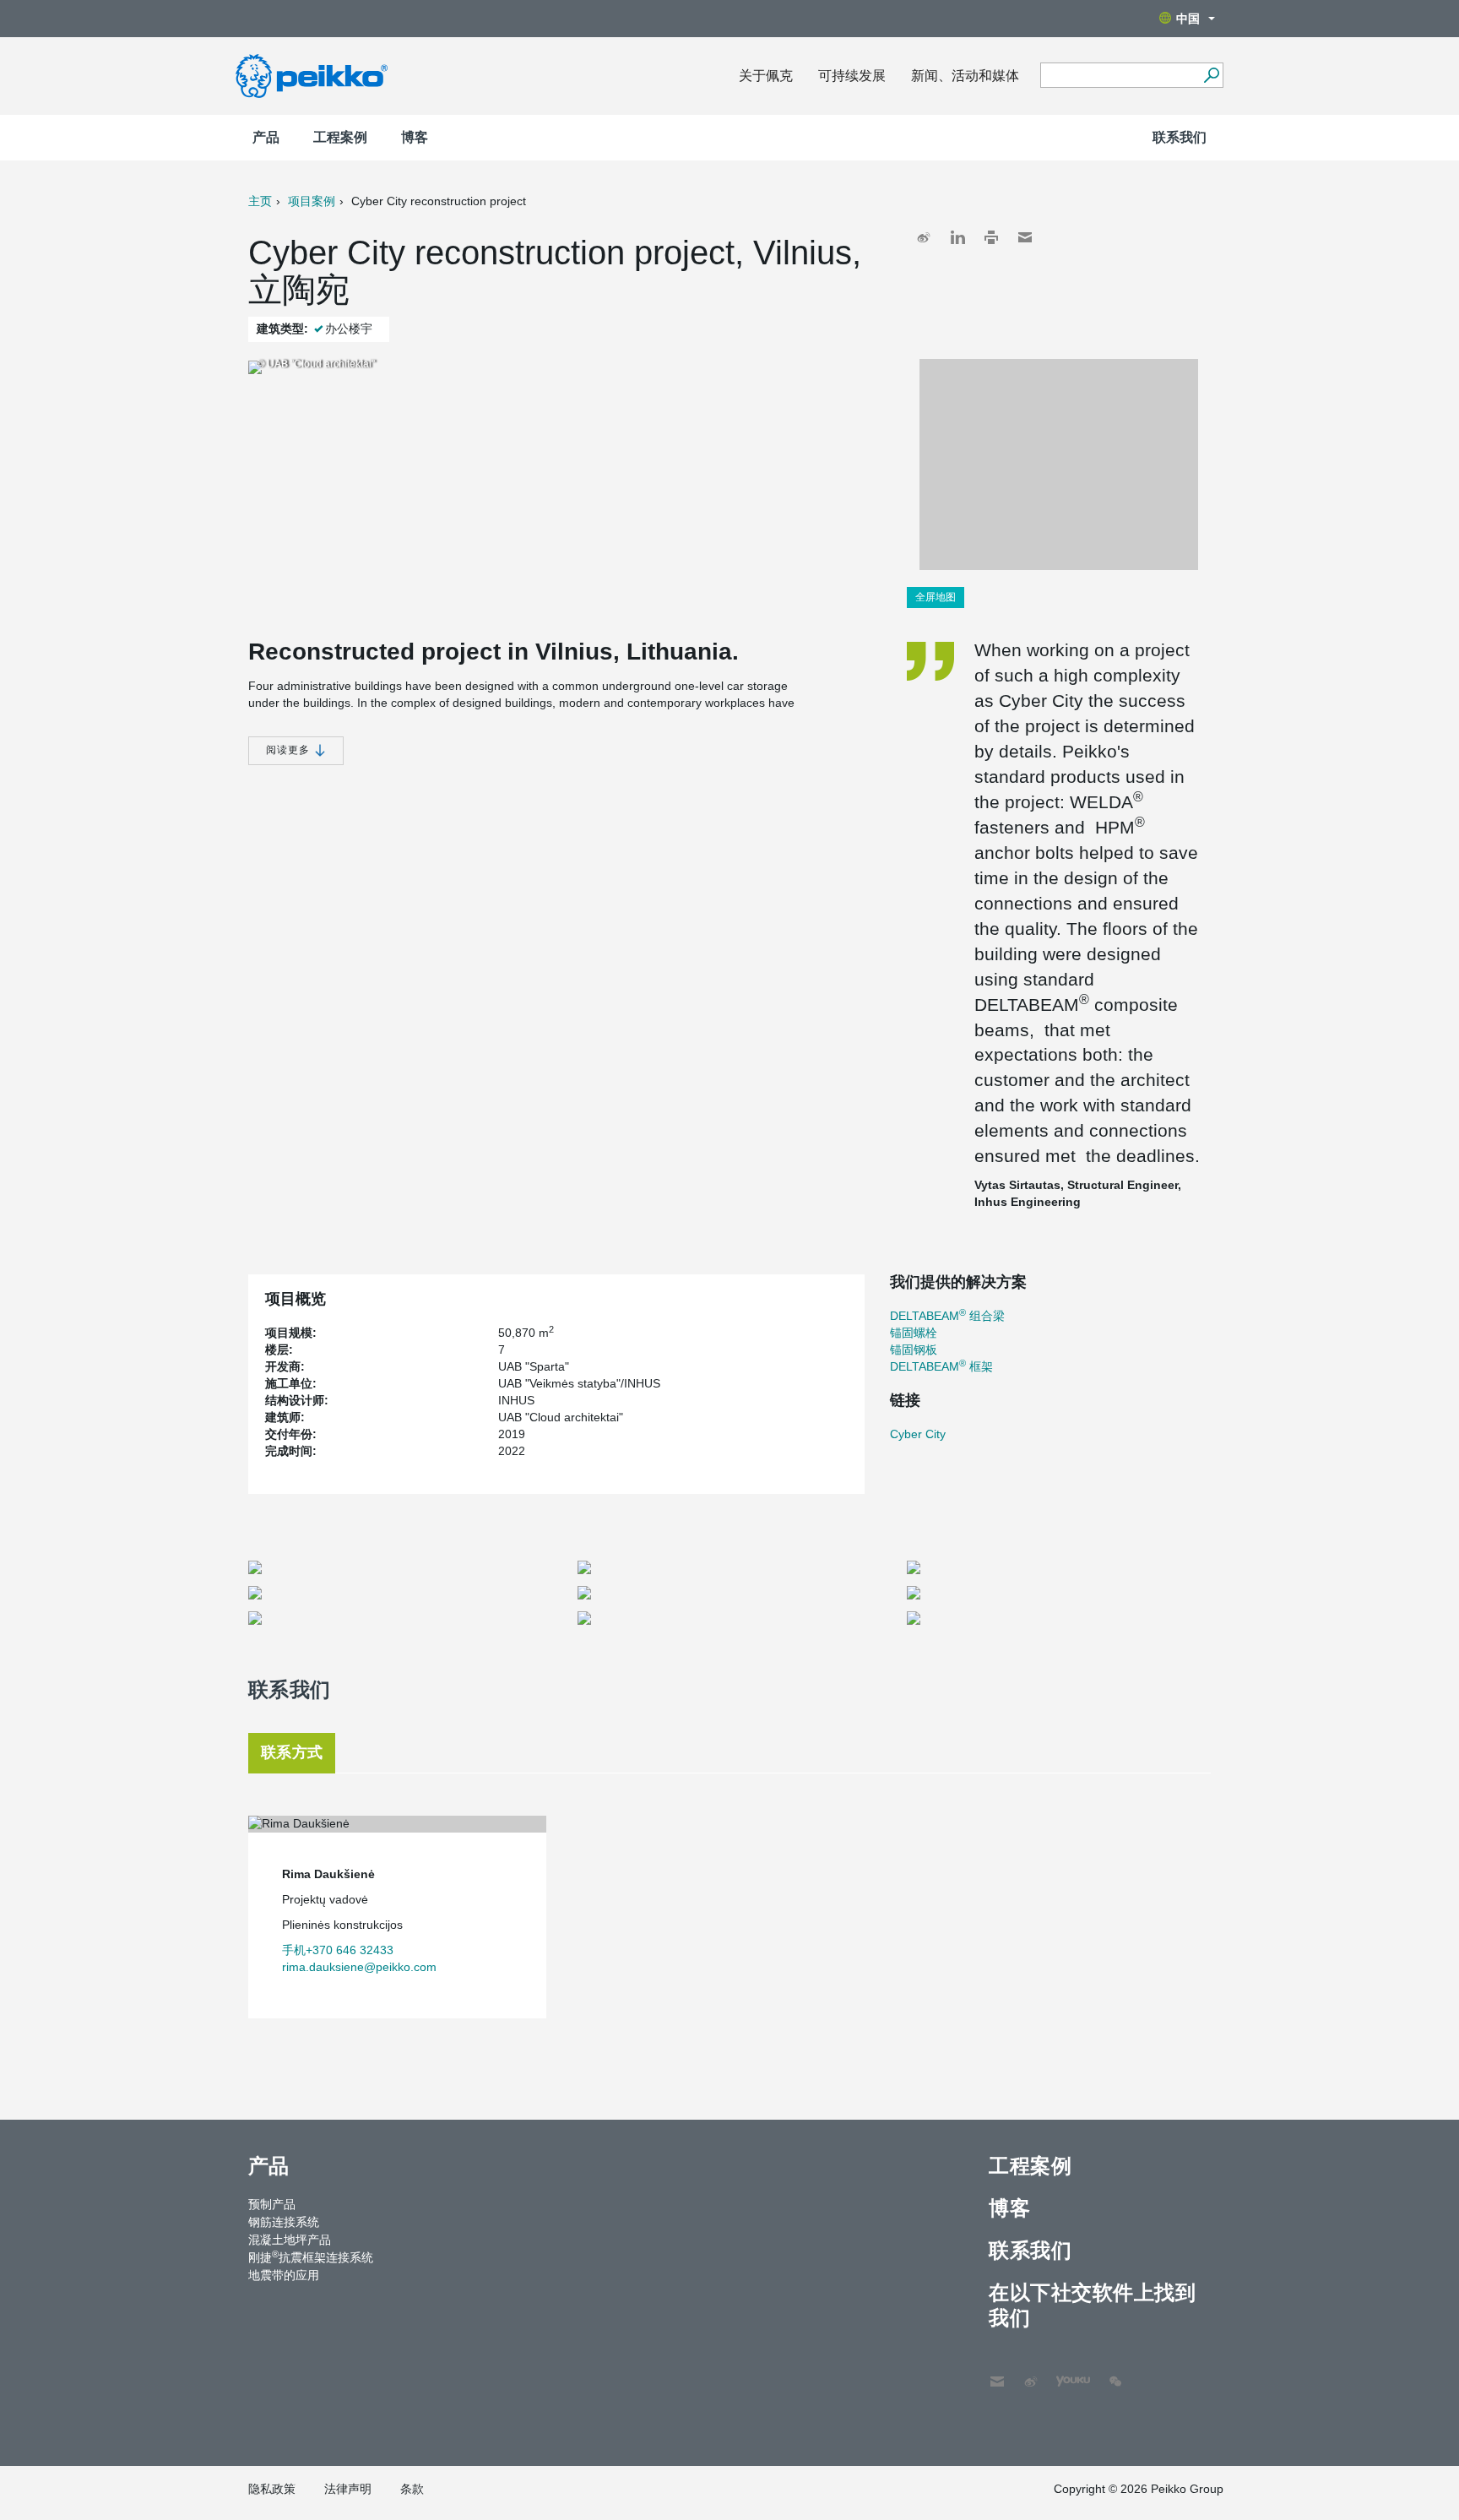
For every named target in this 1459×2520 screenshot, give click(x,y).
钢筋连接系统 (284, 2222)
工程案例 (340, 137)
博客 (415, 137)
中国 (1188, 19)
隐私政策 (272, 2489)
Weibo (924, 237)
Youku (1065, 2373)
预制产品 (272, 2204)
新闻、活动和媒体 (965, 76)
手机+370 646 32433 (338, 1950)
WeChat (1115, 2373)
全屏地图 (936, 597)
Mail (1025, 237)
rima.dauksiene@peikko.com (359, 1967)
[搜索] (1211, 75)
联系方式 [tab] (292, 1752)
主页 (260, 201)
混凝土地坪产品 (290, 2240)
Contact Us (997, 2373)
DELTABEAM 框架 (941, 1366)
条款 (412, 2489)
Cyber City (918, 1434)
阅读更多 (290, 750)
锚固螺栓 (914, 1333)
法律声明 (348, 2489)
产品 (266, 137)
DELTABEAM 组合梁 (947, 1316)
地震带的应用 (284, 2275)
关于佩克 (766, 76)
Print (991, 237)
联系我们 (1180, 137)
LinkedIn (957, 237)
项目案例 (312, 201)
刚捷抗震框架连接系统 (311, 2257)
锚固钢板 (914, 1350)
